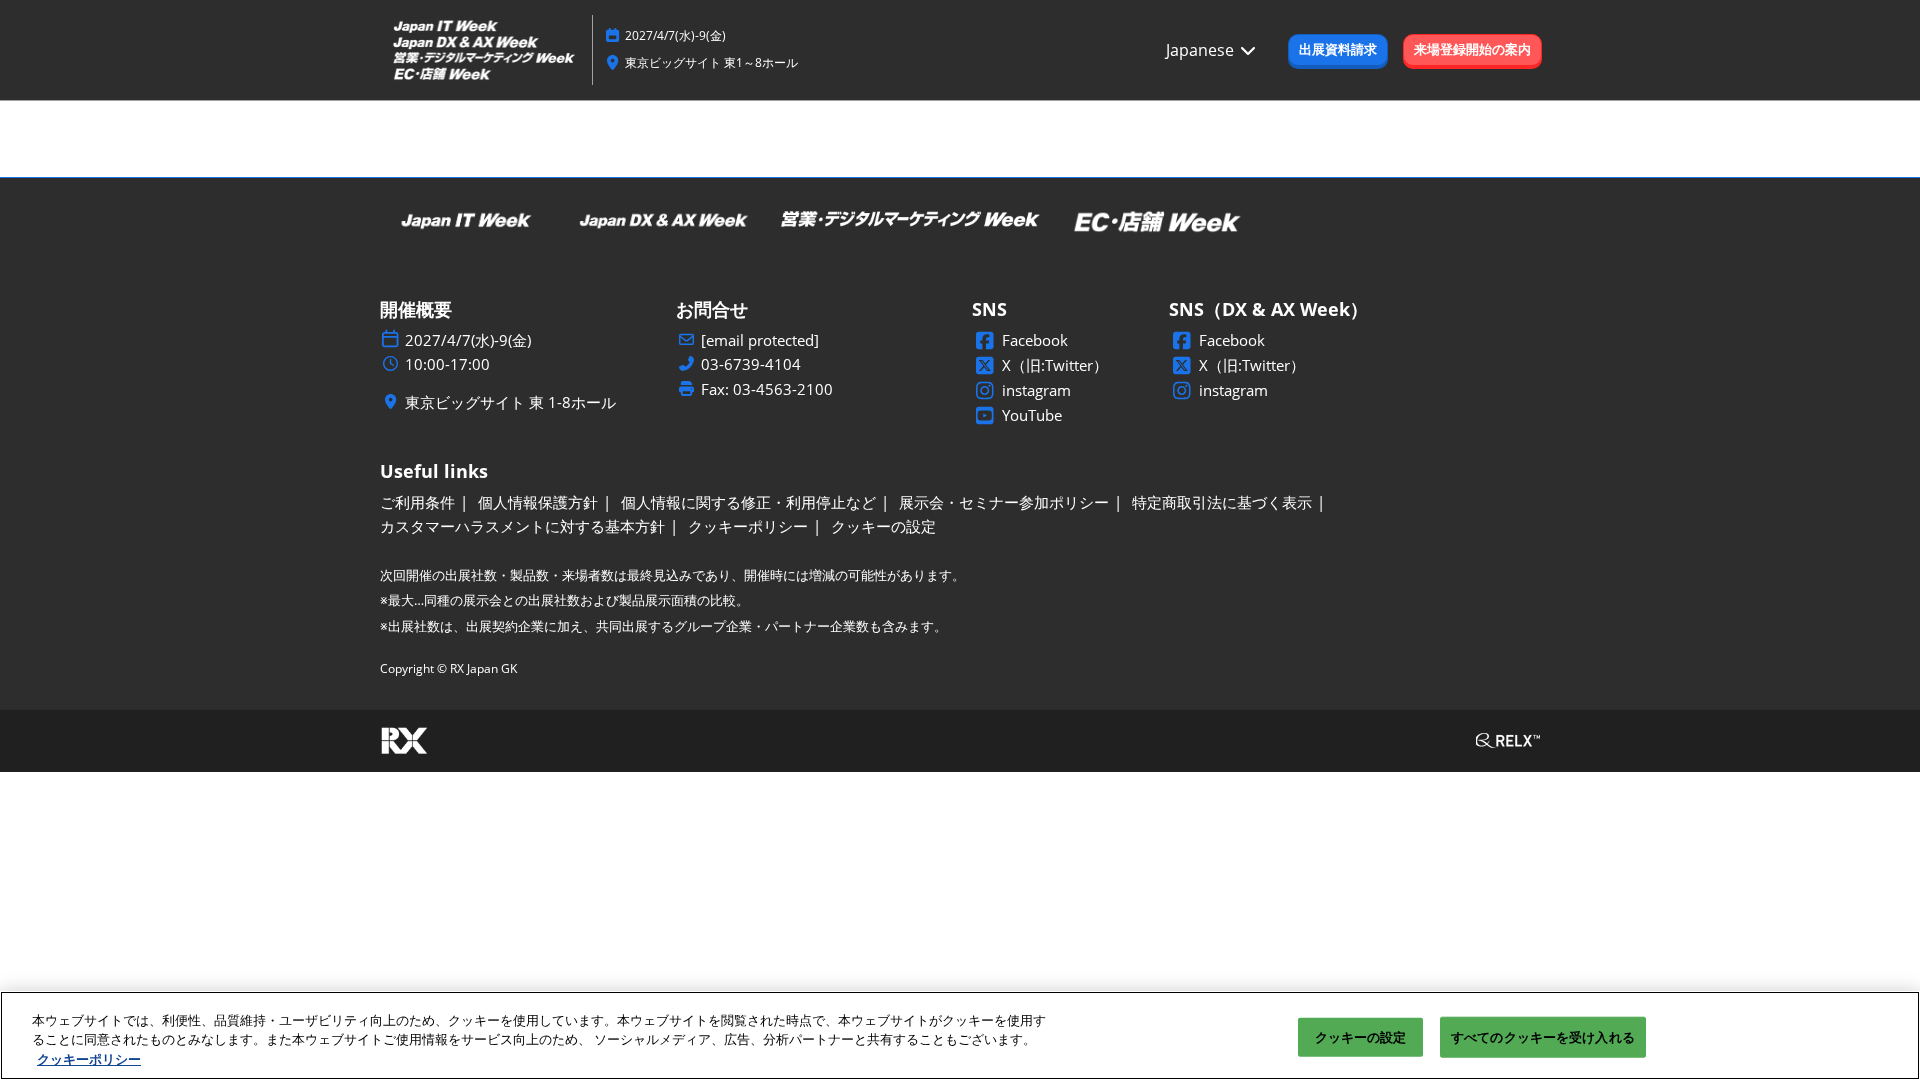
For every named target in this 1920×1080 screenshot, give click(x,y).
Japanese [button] (1202, 50)
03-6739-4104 (751, 364)
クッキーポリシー (89, 1059)
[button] (1338, 50)
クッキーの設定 (1361, 1036)
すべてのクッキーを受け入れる (1543, 1036)
